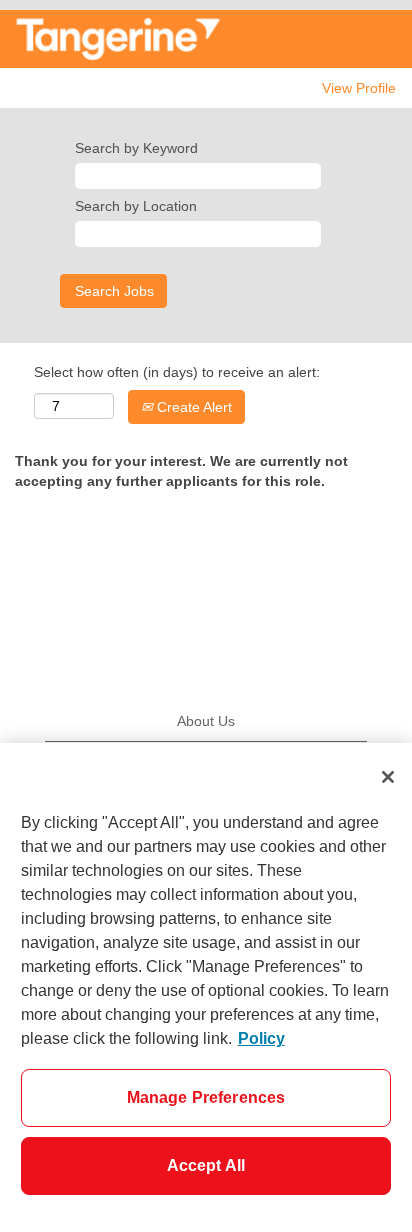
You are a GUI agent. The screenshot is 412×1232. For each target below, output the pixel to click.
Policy (261, 1038)
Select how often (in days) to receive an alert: (177, 372)
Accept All (206, 1165)
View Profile (359, 88)
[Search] (337, 37)
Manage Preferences (206, 1097)
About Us (206, 721)
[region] (206, 987)
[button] (387, 38)
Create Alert (192, 407)
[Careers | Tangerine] (110, 38)
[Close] (388, 777)
